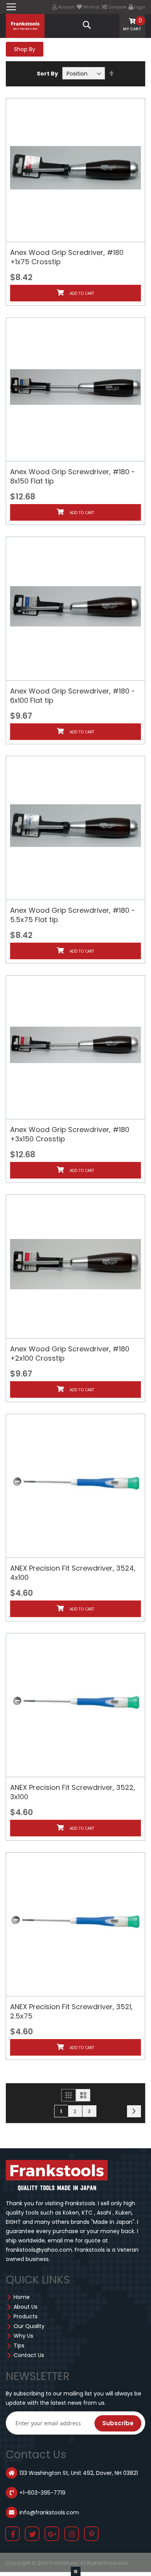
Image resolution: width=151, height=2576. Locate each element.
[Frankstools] (25, 25)
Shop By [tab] (25, 49)
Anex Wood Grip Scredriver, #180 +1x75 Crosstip (67, 257)
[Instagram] (72, 2535)
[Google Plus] (52, 2535)
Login (139, 7)
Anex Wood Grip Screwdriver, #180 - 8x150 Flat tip (73, 476)
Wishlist (91, 7)
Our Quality (29, 2326)
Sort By (47, 74)
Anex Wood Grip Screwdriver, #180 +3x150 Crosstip (70, 1134)
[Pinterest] (92, 2535)
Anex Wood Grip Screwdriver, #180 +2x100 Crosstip (70, 1353)
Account (66, 7)
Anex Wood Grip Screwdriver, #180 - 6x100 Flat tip (73, 696)
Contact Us (29, 2355)
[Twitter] (33, 2535)
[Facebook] (13, 2535)
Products (26, 2316)
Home (22, 2297)
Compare (117, 7)
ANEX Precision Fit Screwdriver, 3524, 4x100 (73, 1573)
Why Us (23, 2336)
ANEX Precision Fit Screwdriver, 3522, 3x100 (73, 1792)
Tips (19, 2345)
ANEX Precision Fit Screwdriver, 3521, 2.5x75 (71, 2011)
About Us (26, 2307)
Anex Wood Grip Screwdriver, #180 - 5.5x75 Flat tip (73, 915)
